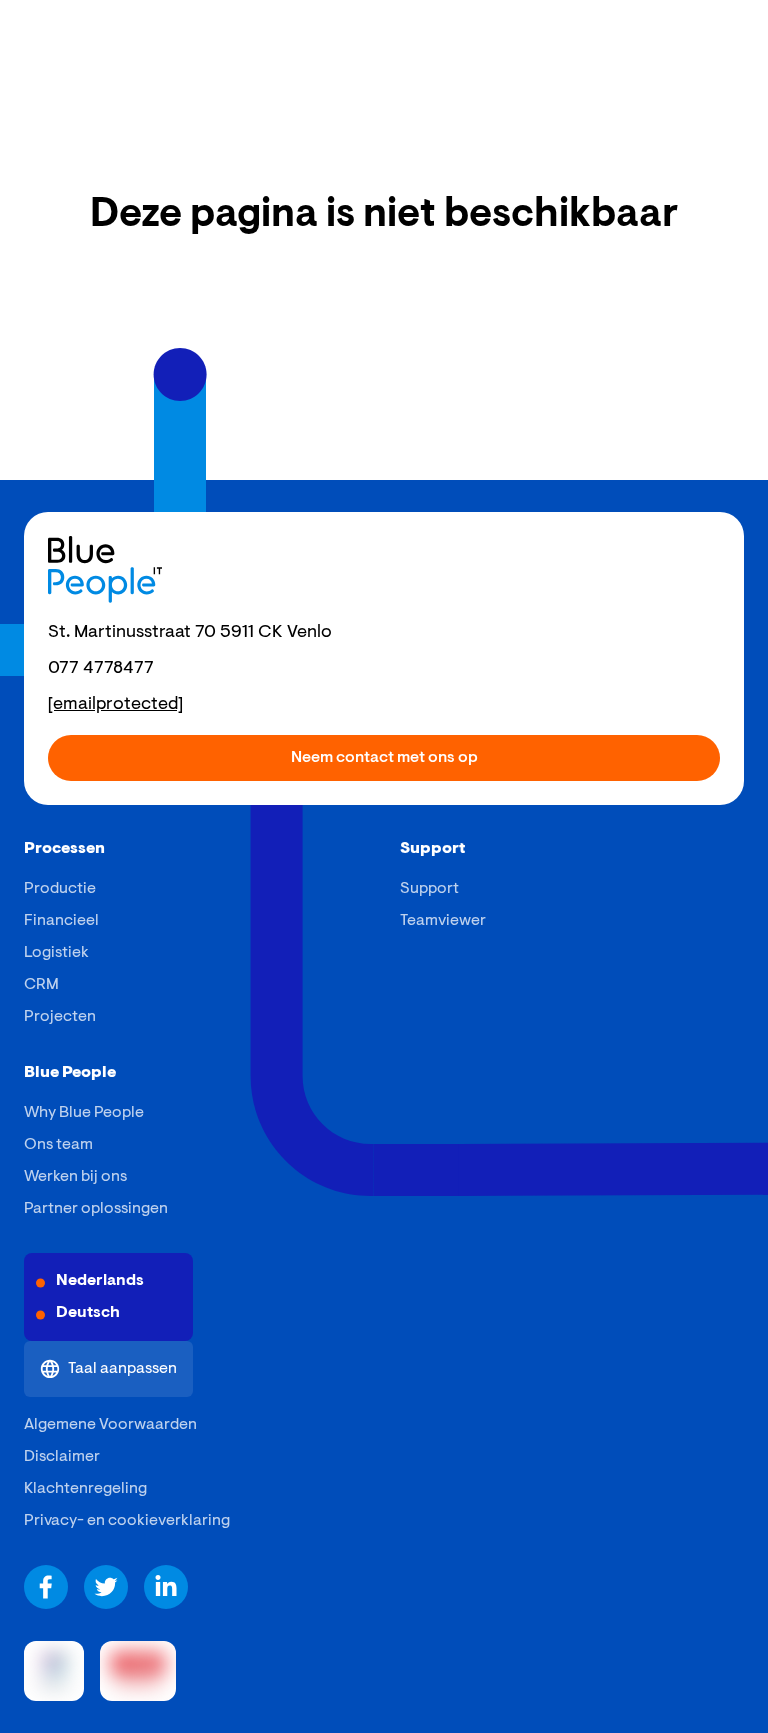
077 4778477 (101, 669)
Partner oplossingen (96, 1209)
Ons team (58, 1145)
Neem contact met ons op (384, 758)
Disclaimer (62, 1457)
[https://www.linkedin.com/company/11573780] (166, 1587)
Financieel (61, 921)
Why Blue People (84, 1113)
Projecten (60, 1017)
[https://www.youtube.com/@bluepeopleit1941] (106, 1587)
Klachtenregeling (85, 1489)
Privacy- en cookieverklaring (127, 1521)
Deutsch (88, 1313)
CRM (41, 985)
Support (429, 889)
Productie (60, 889)
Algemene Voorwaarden (110, 1425)
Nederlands (100, 1281)
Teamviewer (443, 921)
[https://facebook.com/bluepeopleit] (46, 1587)
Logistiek (56, 953)
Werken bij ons (75, 1177)
